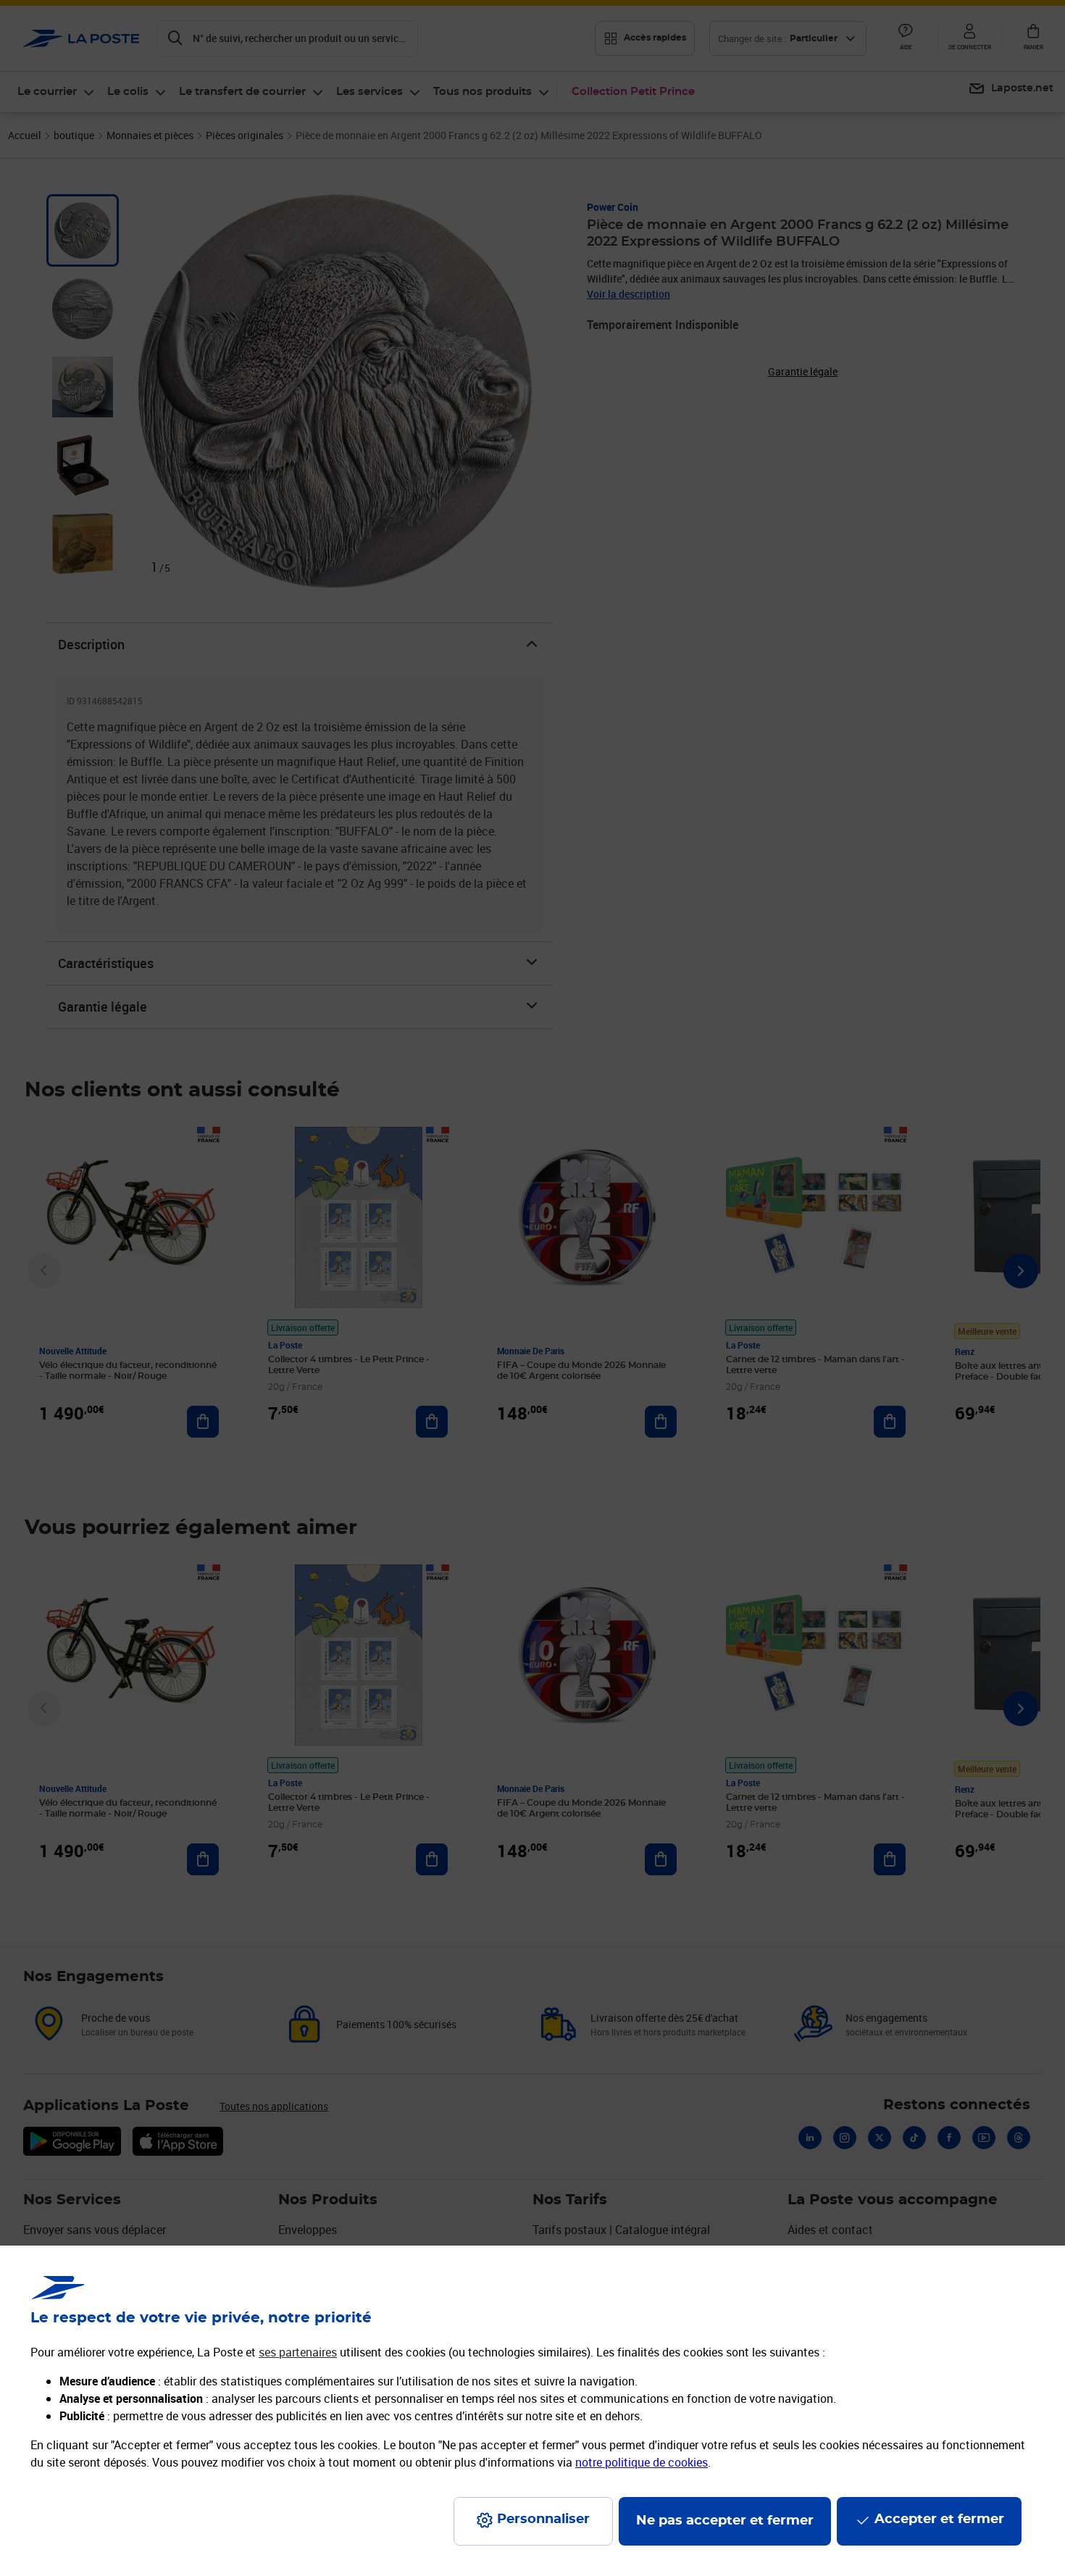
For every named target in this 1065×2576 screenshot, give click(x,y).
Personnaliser (543, 2519)
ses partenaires (298, 2352)
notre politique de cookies (642, 2462)
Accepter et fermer (939, 2519)
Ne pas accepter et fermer (725, 2521)
